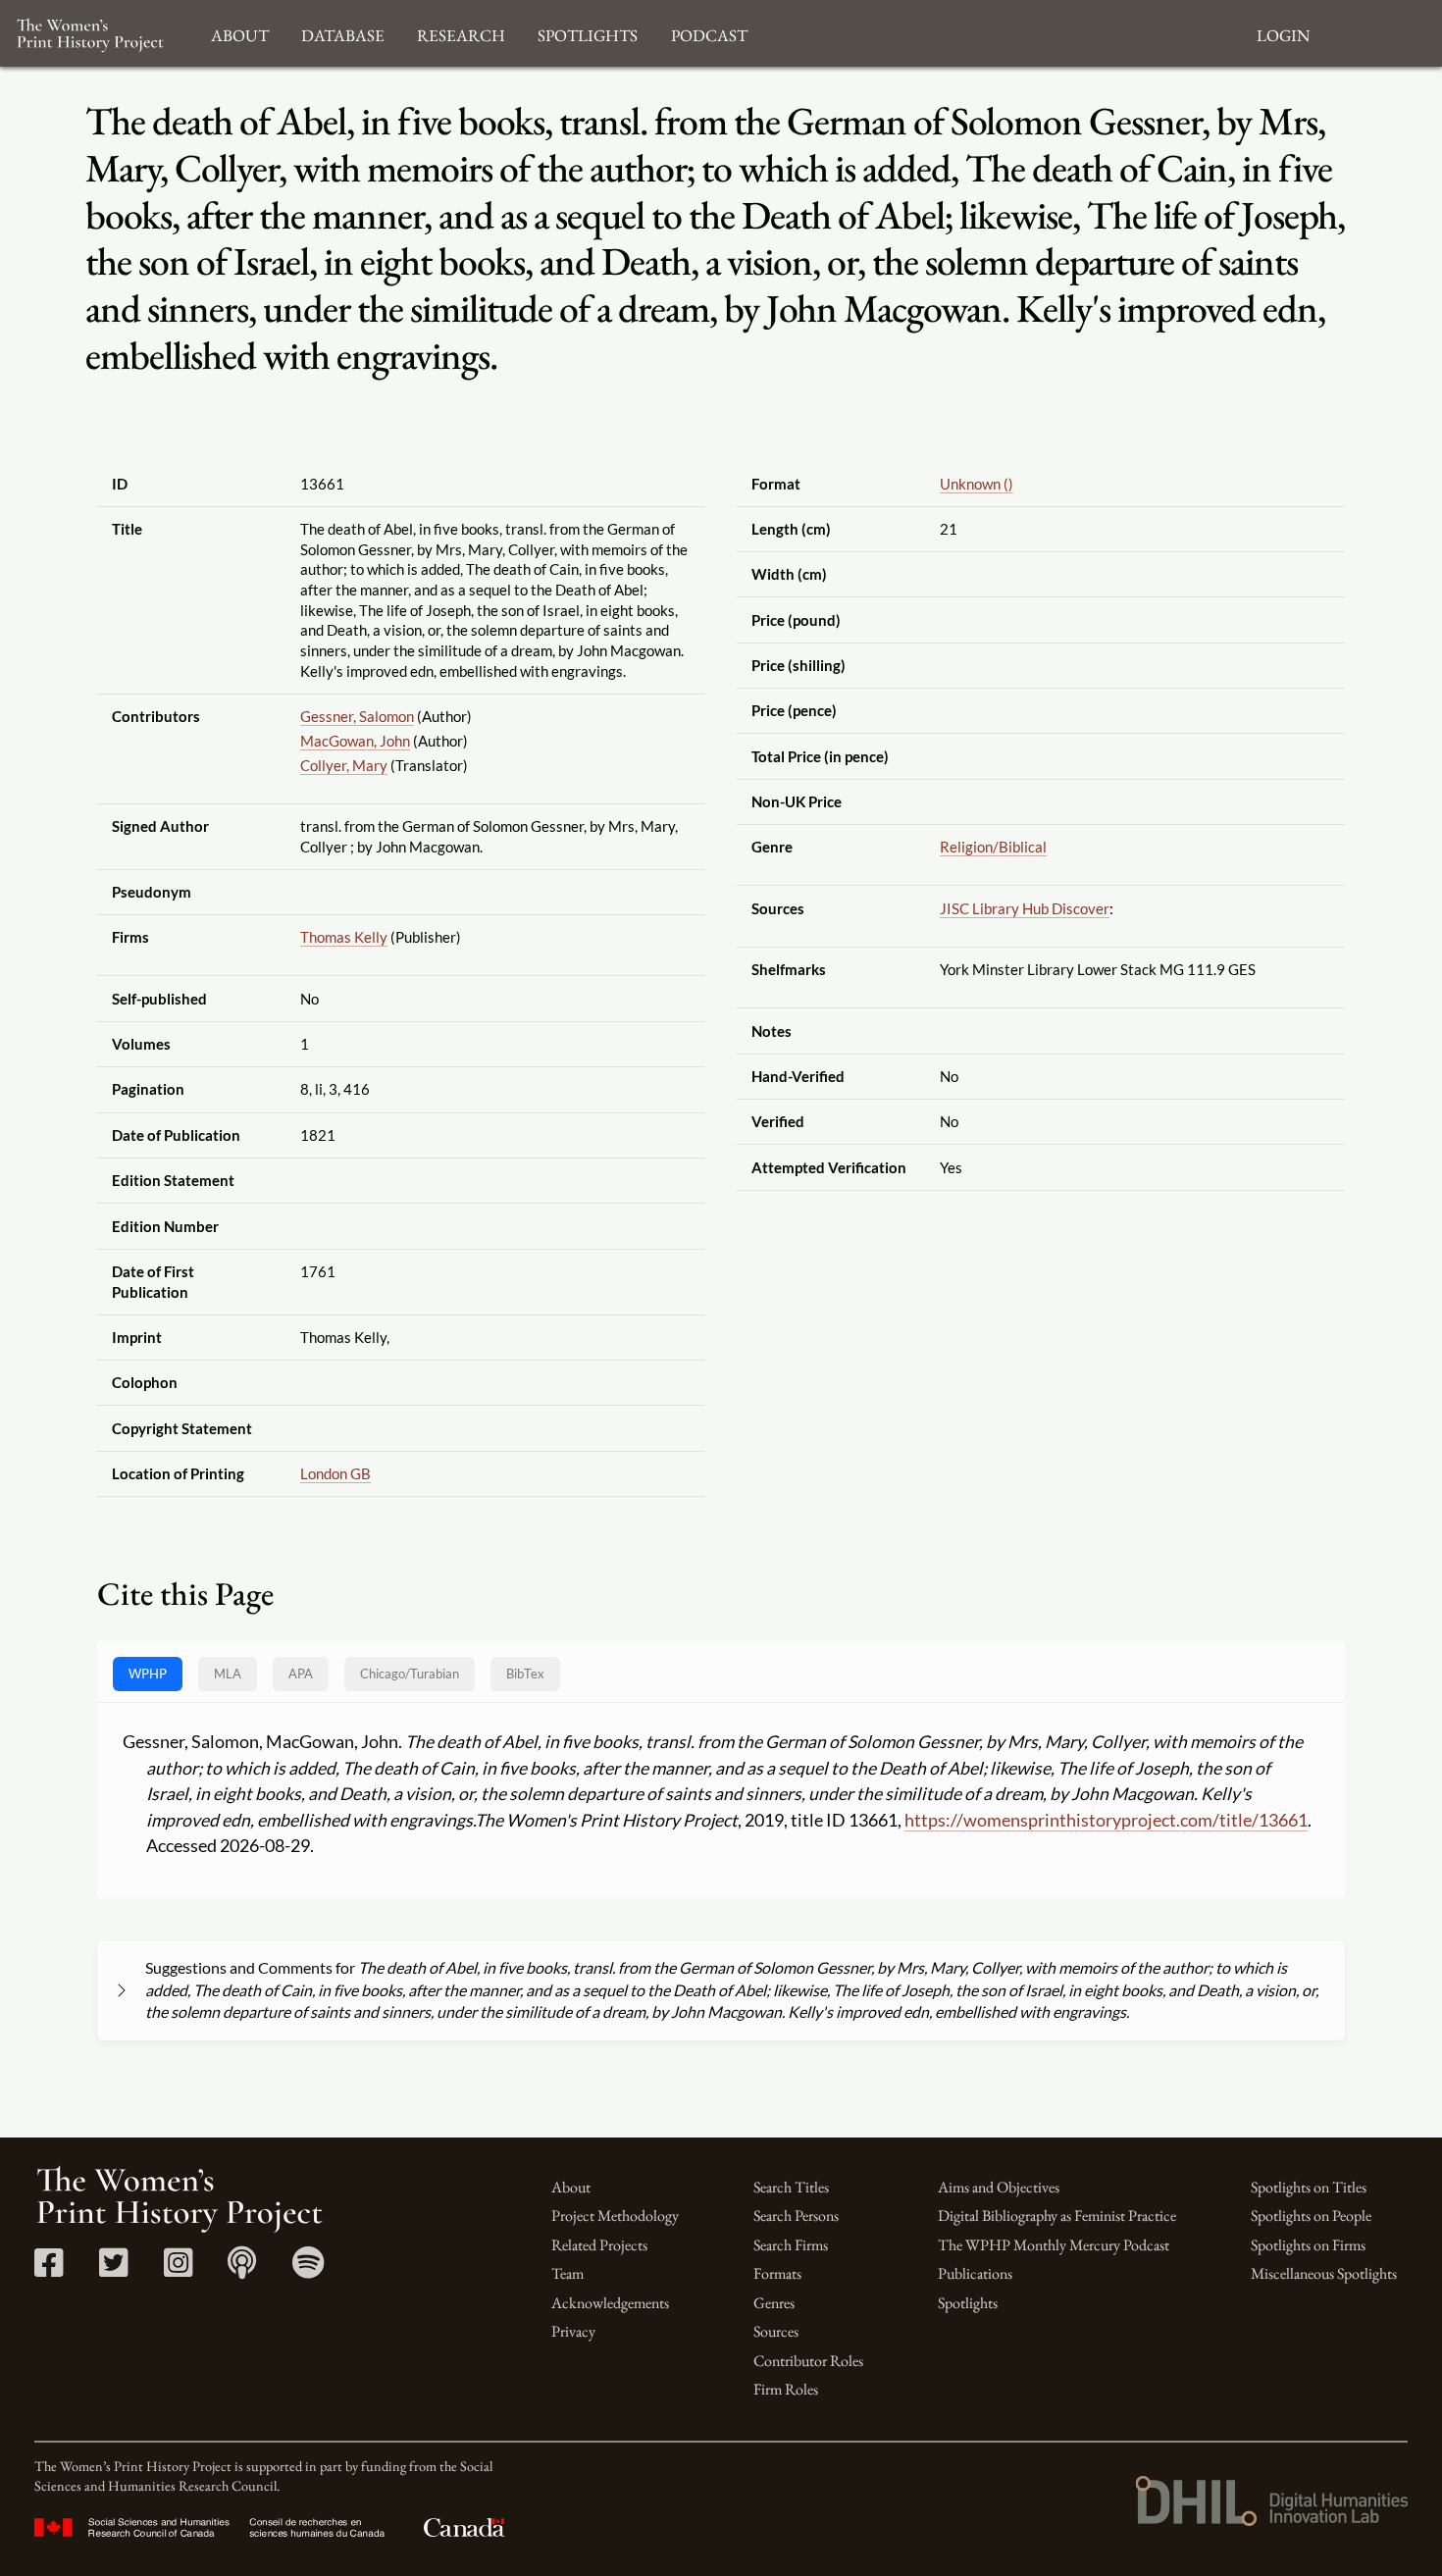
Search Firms (791, 2245)
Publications (975, 2273)
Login (1283, 33)
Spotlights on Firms (1308, 2245)
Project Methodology (615, 2215)
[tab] (410, 1674)
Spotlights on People (1311, 2215)
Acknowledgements (610, 2303)
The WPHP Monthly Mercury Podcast (1054, 2245)
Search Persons (796, 2215)
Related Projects (599, 2245)
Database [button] (343, 33)
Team (567, 2273)
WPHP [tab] (148, 1674)
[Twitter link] (113, 2269)
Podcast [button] (709, 33)
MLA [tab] (228, 1674)
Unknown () (977, 484)
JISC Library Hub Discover (1025, 908)
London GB (335, 1473)
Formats (777, 2273)
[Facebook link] (49, 2269)
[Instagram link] (178, 2269)
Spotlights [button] (588, 33)
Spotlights (968, 2303)
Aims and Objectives (999, 2187)
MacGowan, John (355, 741)
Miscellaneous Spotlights (1324, 2273)
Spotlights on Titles (1309, 2187)
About (571, 2187)
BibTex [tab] (525, 1674)
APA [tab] (301, 1674)
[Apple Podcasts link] (242, 2269)
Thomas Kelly (344, 937)
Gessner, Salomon (357, 716)
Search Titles (791, 2187)
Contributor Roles (808, 2361)
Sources (776, 2331)
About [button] (240, 33)
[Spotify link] (309, 2269)
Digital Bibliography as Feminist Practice (1057, 2215)
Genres (774, 2303)
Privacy (573, 2331)
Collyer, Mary (344, 765)
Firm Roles (786, 2389)
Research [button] (461, 33)
